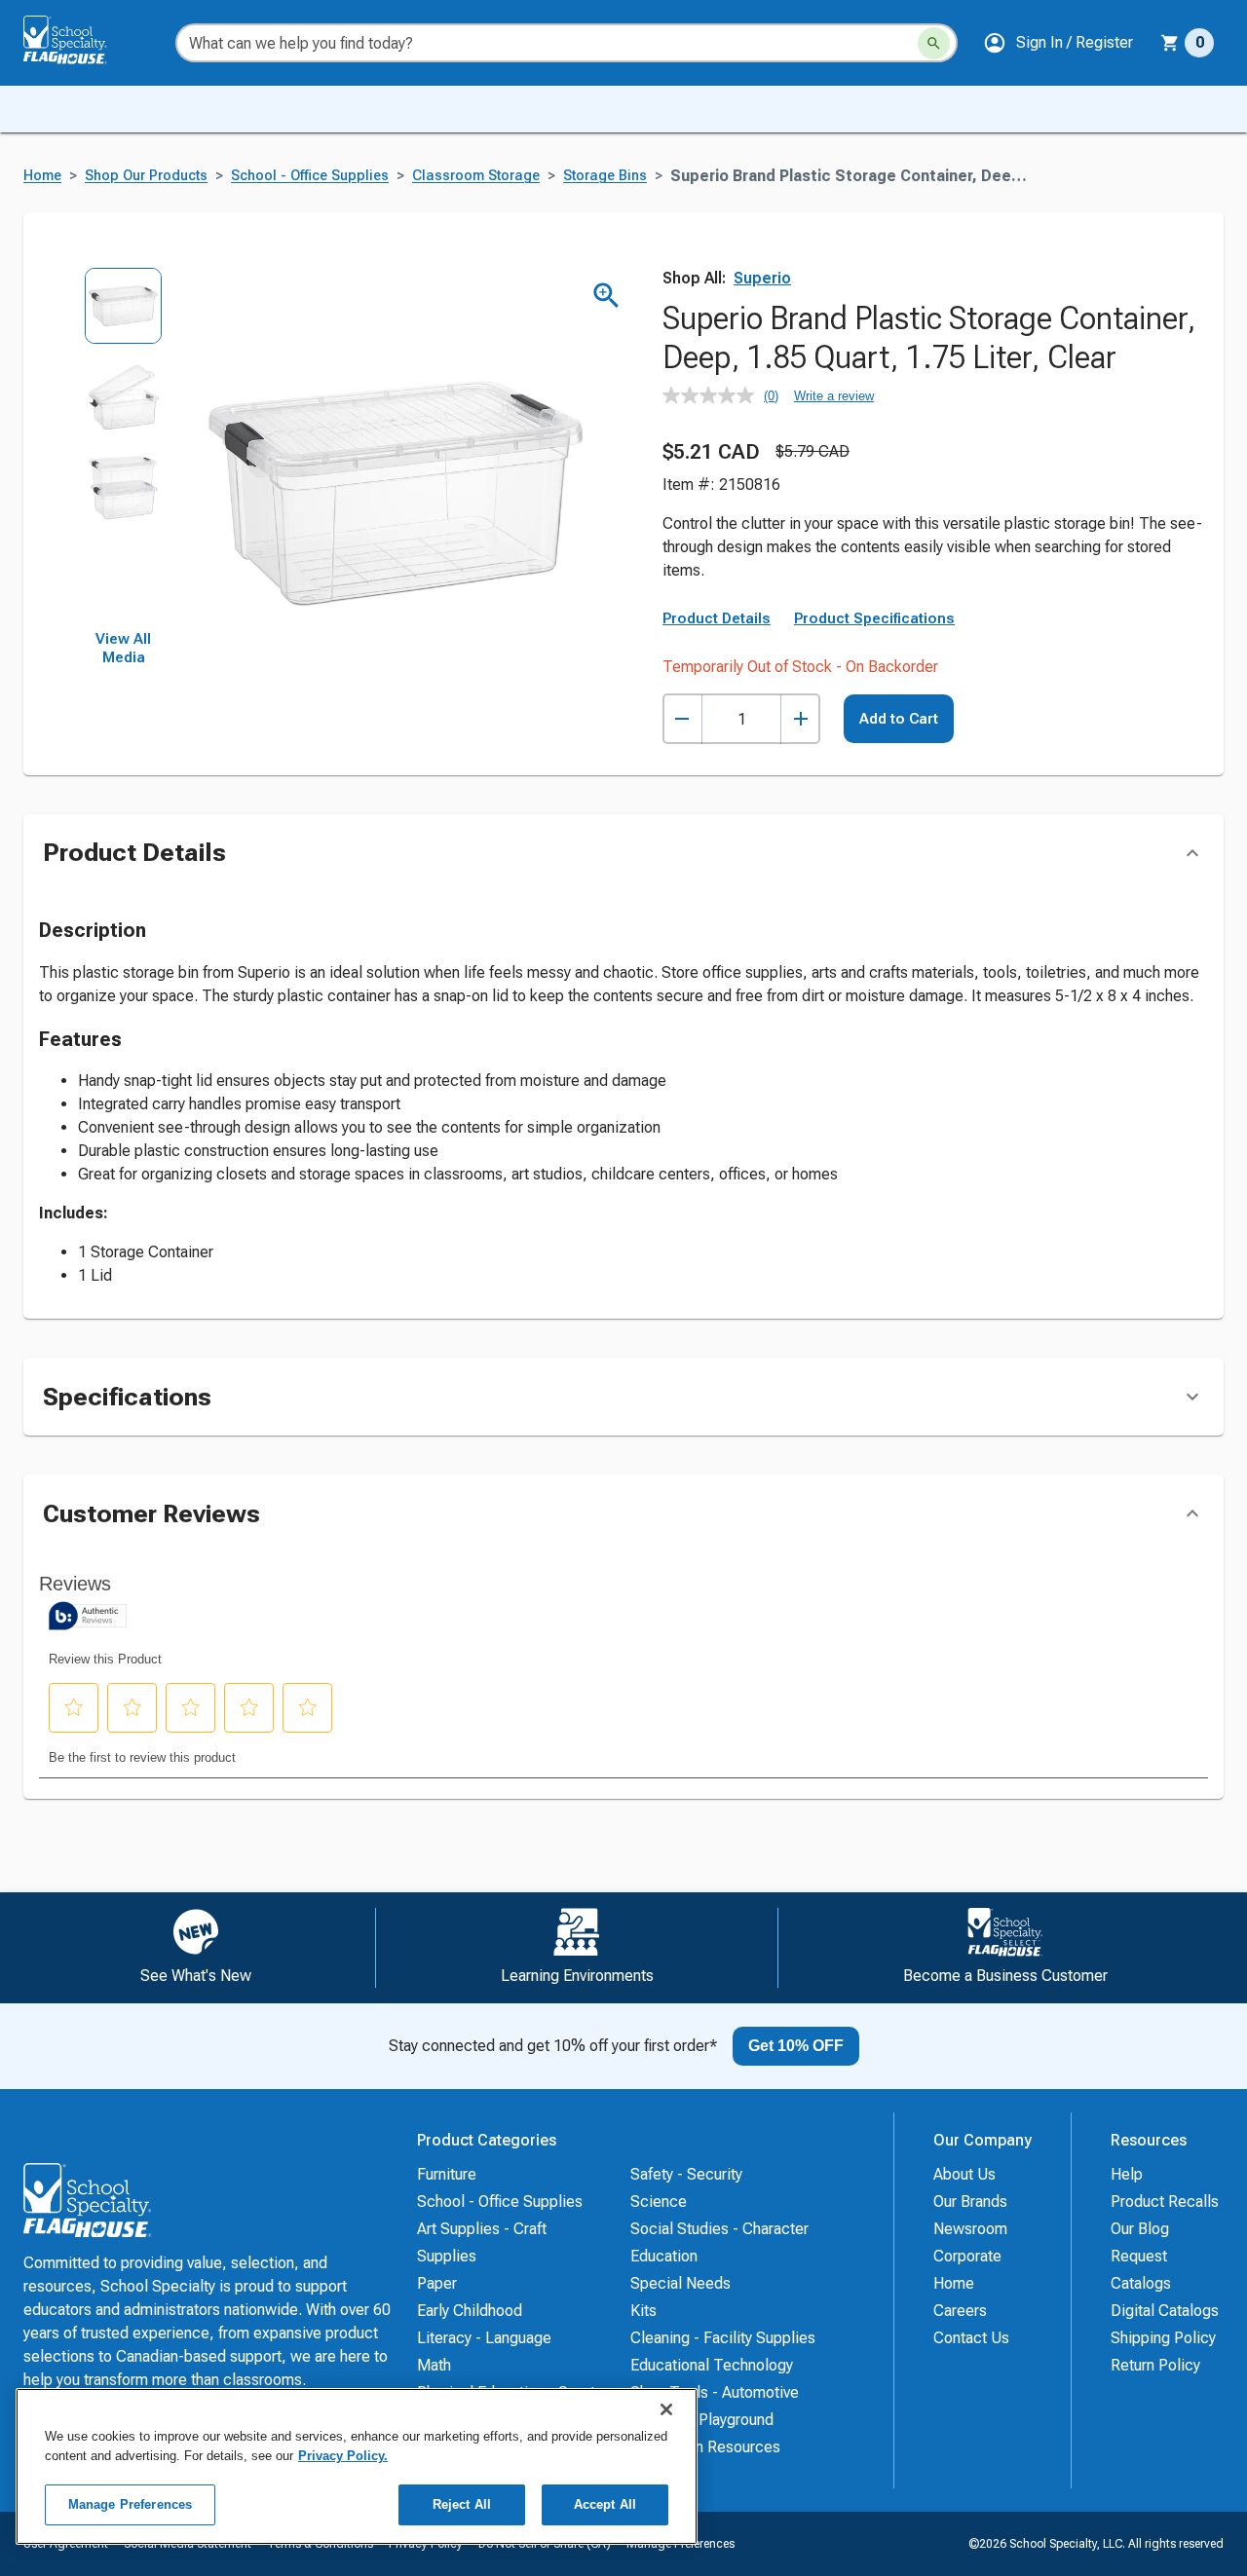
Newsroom (970, 2229)
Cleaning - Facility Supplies (723, 2338)
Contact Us (971, 2338)
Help (1127, 2174)
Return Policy (1155, 2365)
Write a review (834, 396)
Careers (960, 2311)
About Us (964, 2174)
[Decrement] (682, 719)
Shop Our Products (146, 176)
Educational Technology (712, 2365)
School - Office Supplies (310, 176)
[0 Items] (1170, 43)
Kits (643, 2311)
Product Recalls (1165, 2202)
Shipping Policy (1163, 2338)
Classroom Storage (476, 176)
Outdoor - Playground (702, 2420)
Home (42, 176)
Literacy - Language (484, 2338)
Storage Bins (605, 176)
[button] (1058, 43)
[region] (357, 2466)
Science (659, 2202)
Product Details (717, 618)
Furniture (447, 2174)
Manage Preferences (130, 2504)
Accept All (605, 2504)
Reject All (462, 2504)
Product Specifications (874, 618)
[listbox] (123, 448)
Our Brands (970, 2202)
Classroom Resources (705, 2447)
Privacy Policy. (343, 2456)
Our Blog (1140, 2229)
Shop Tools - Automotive (715, 2392)
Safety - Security (686, 2174)
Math (434, 2365)
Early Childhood (470, 2311)
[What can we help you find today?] (934, 43)
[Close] (666, 2409)
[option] (123, 312)
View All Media (123, 649)
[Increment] (800, 719)
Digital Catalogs (1165, 2311)
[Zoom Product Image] (606, 296)
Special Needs (680, 2283)
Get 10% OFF (796, 2046)
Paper (437, 2283)
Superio (762, 278)
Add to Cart (899, 719)
